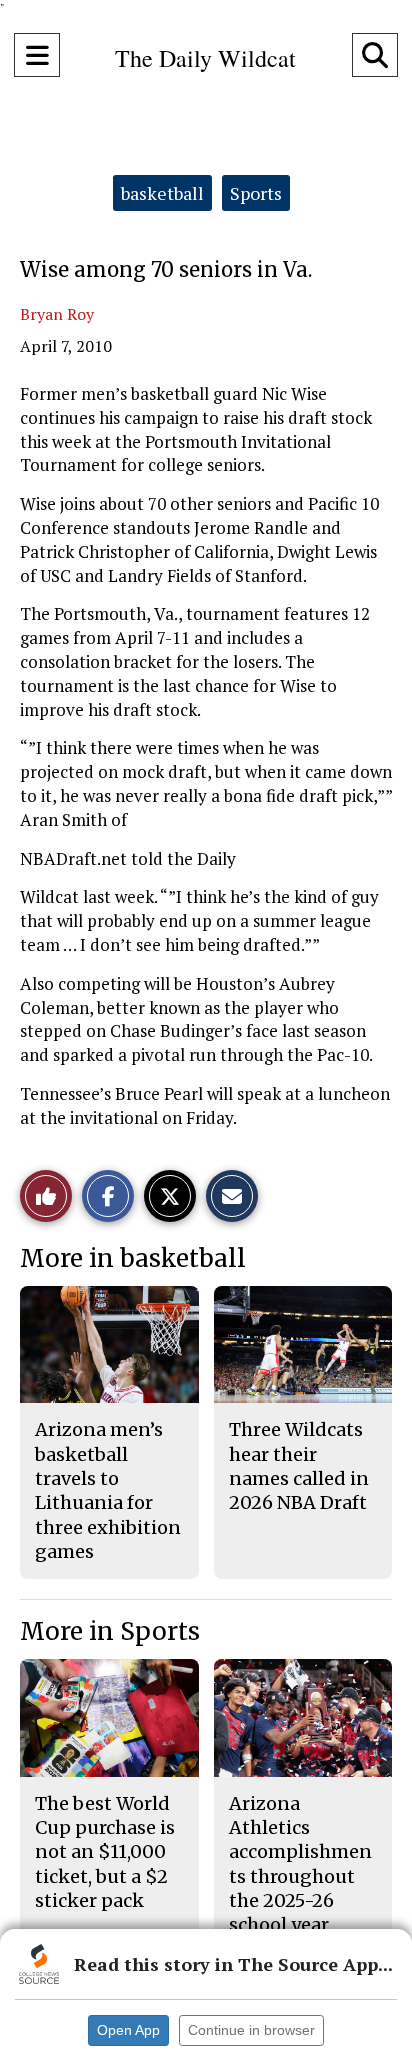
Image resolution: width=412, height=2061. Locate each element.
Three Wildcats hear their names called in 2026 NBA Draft (299, 1466)
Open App (128, 2030)
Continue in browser (251, 2030)
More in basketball (133, 1258)
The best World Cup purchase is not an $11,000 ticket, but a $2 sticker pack (105, 1852)
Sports (256, 193)
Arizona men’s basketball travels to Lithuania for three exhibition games (108, 1490)
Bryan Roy (57, 314)
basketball (162, 193)
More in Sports (110, 1631)
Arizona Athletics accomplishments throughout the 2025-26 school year (300, 1864)
